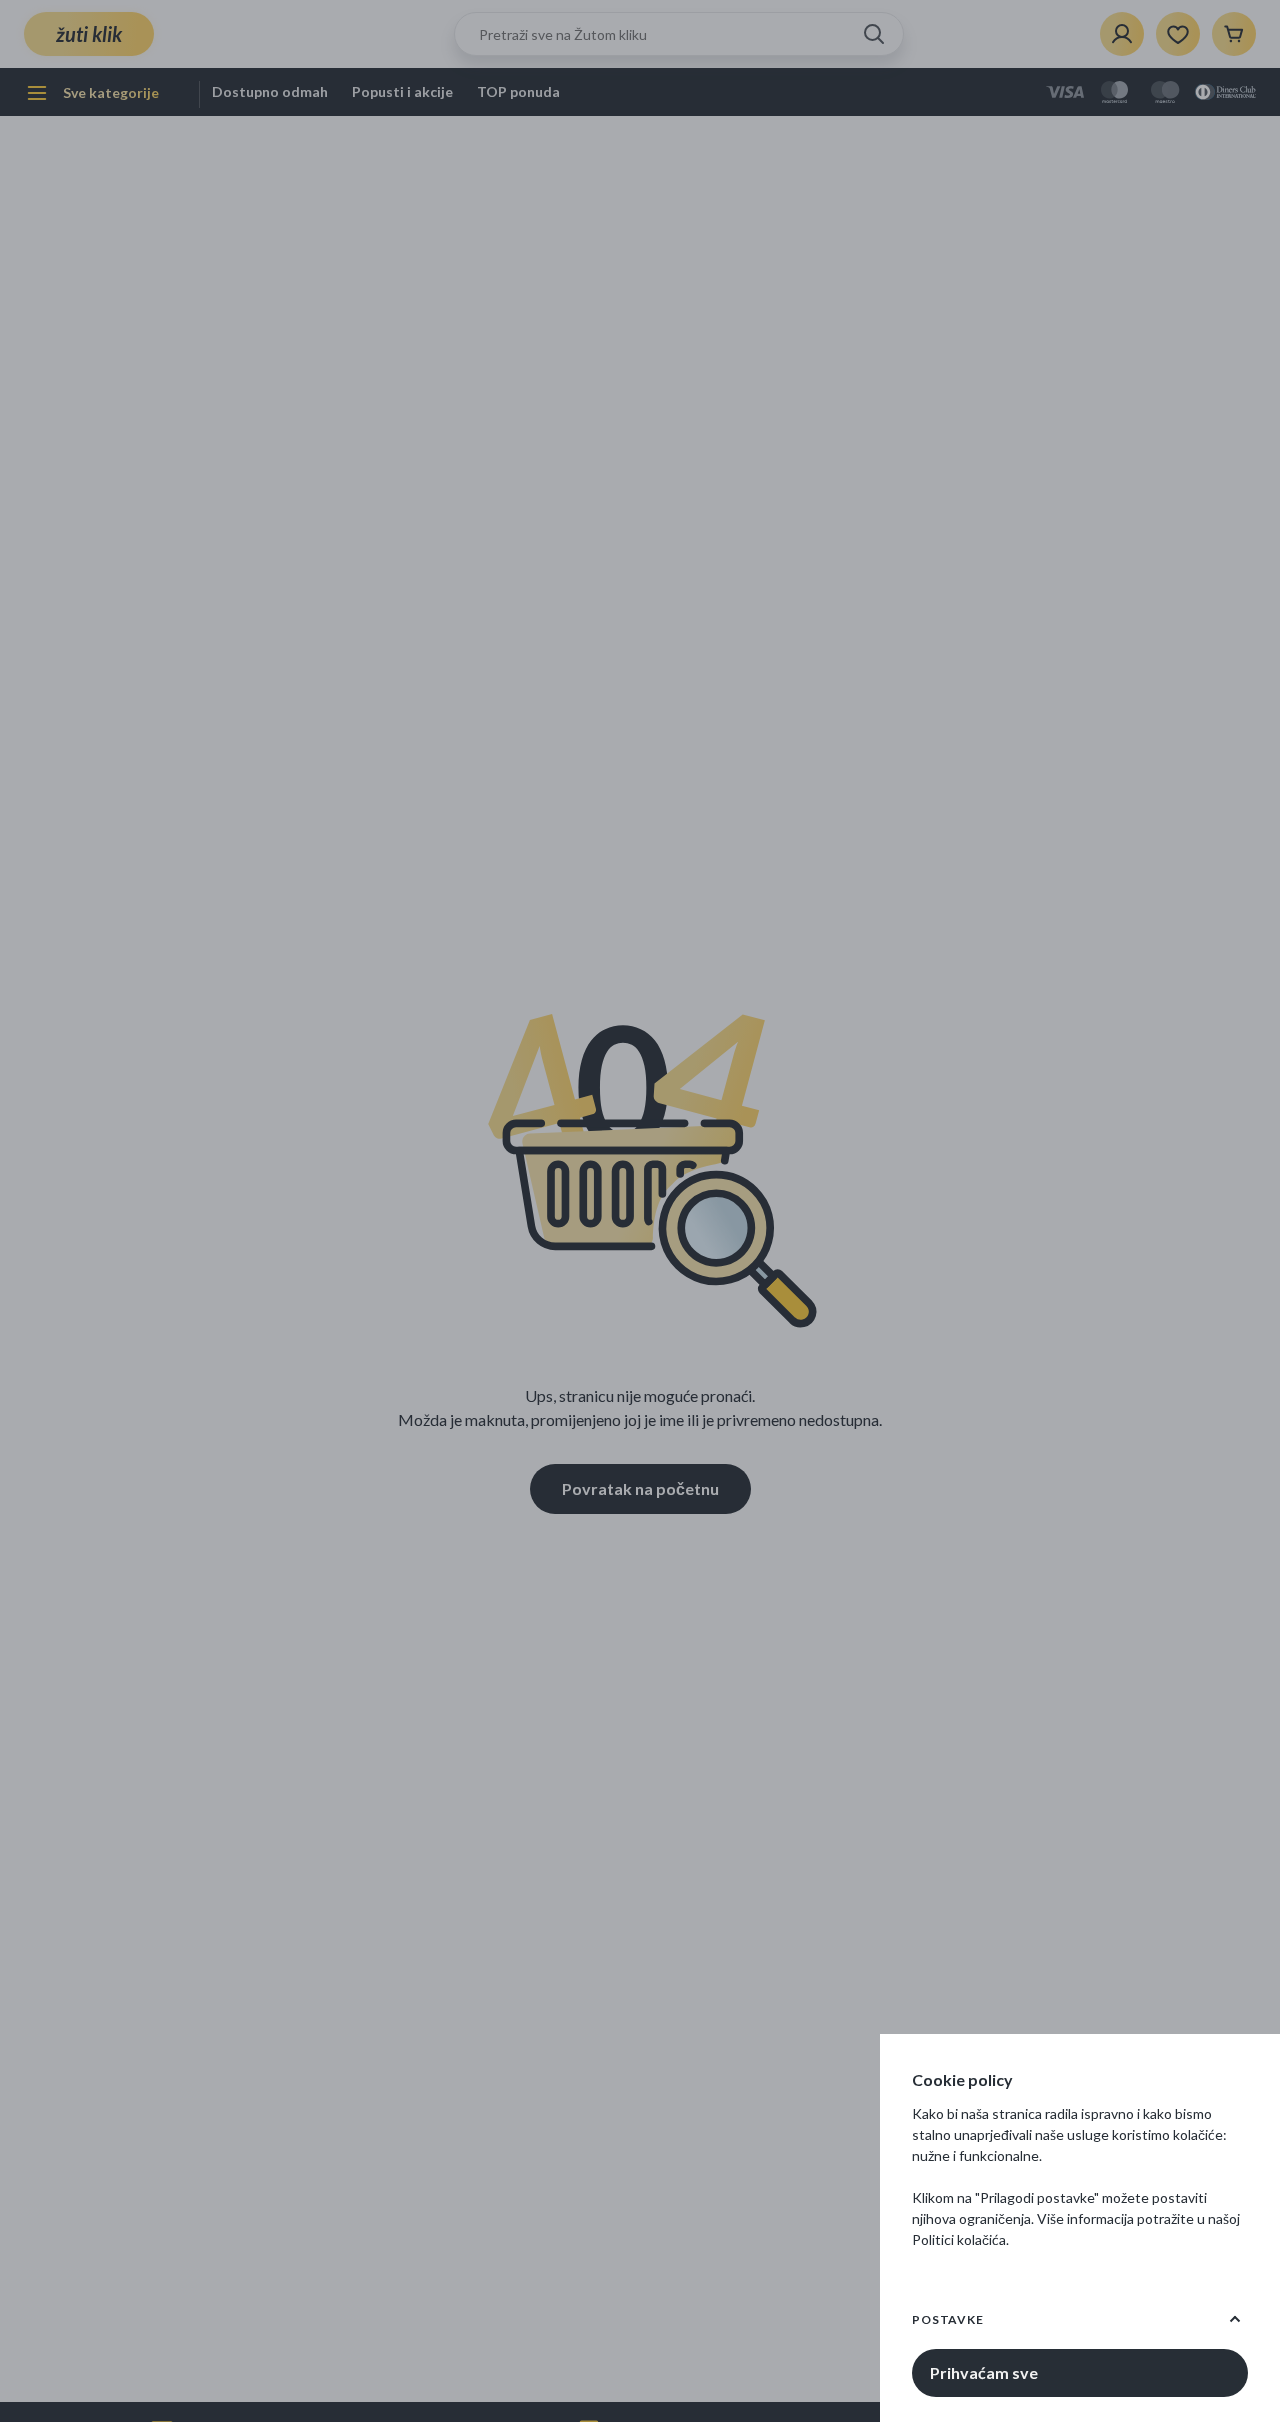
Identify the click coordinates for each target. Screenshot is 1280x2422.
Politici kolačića (959, 2239)
